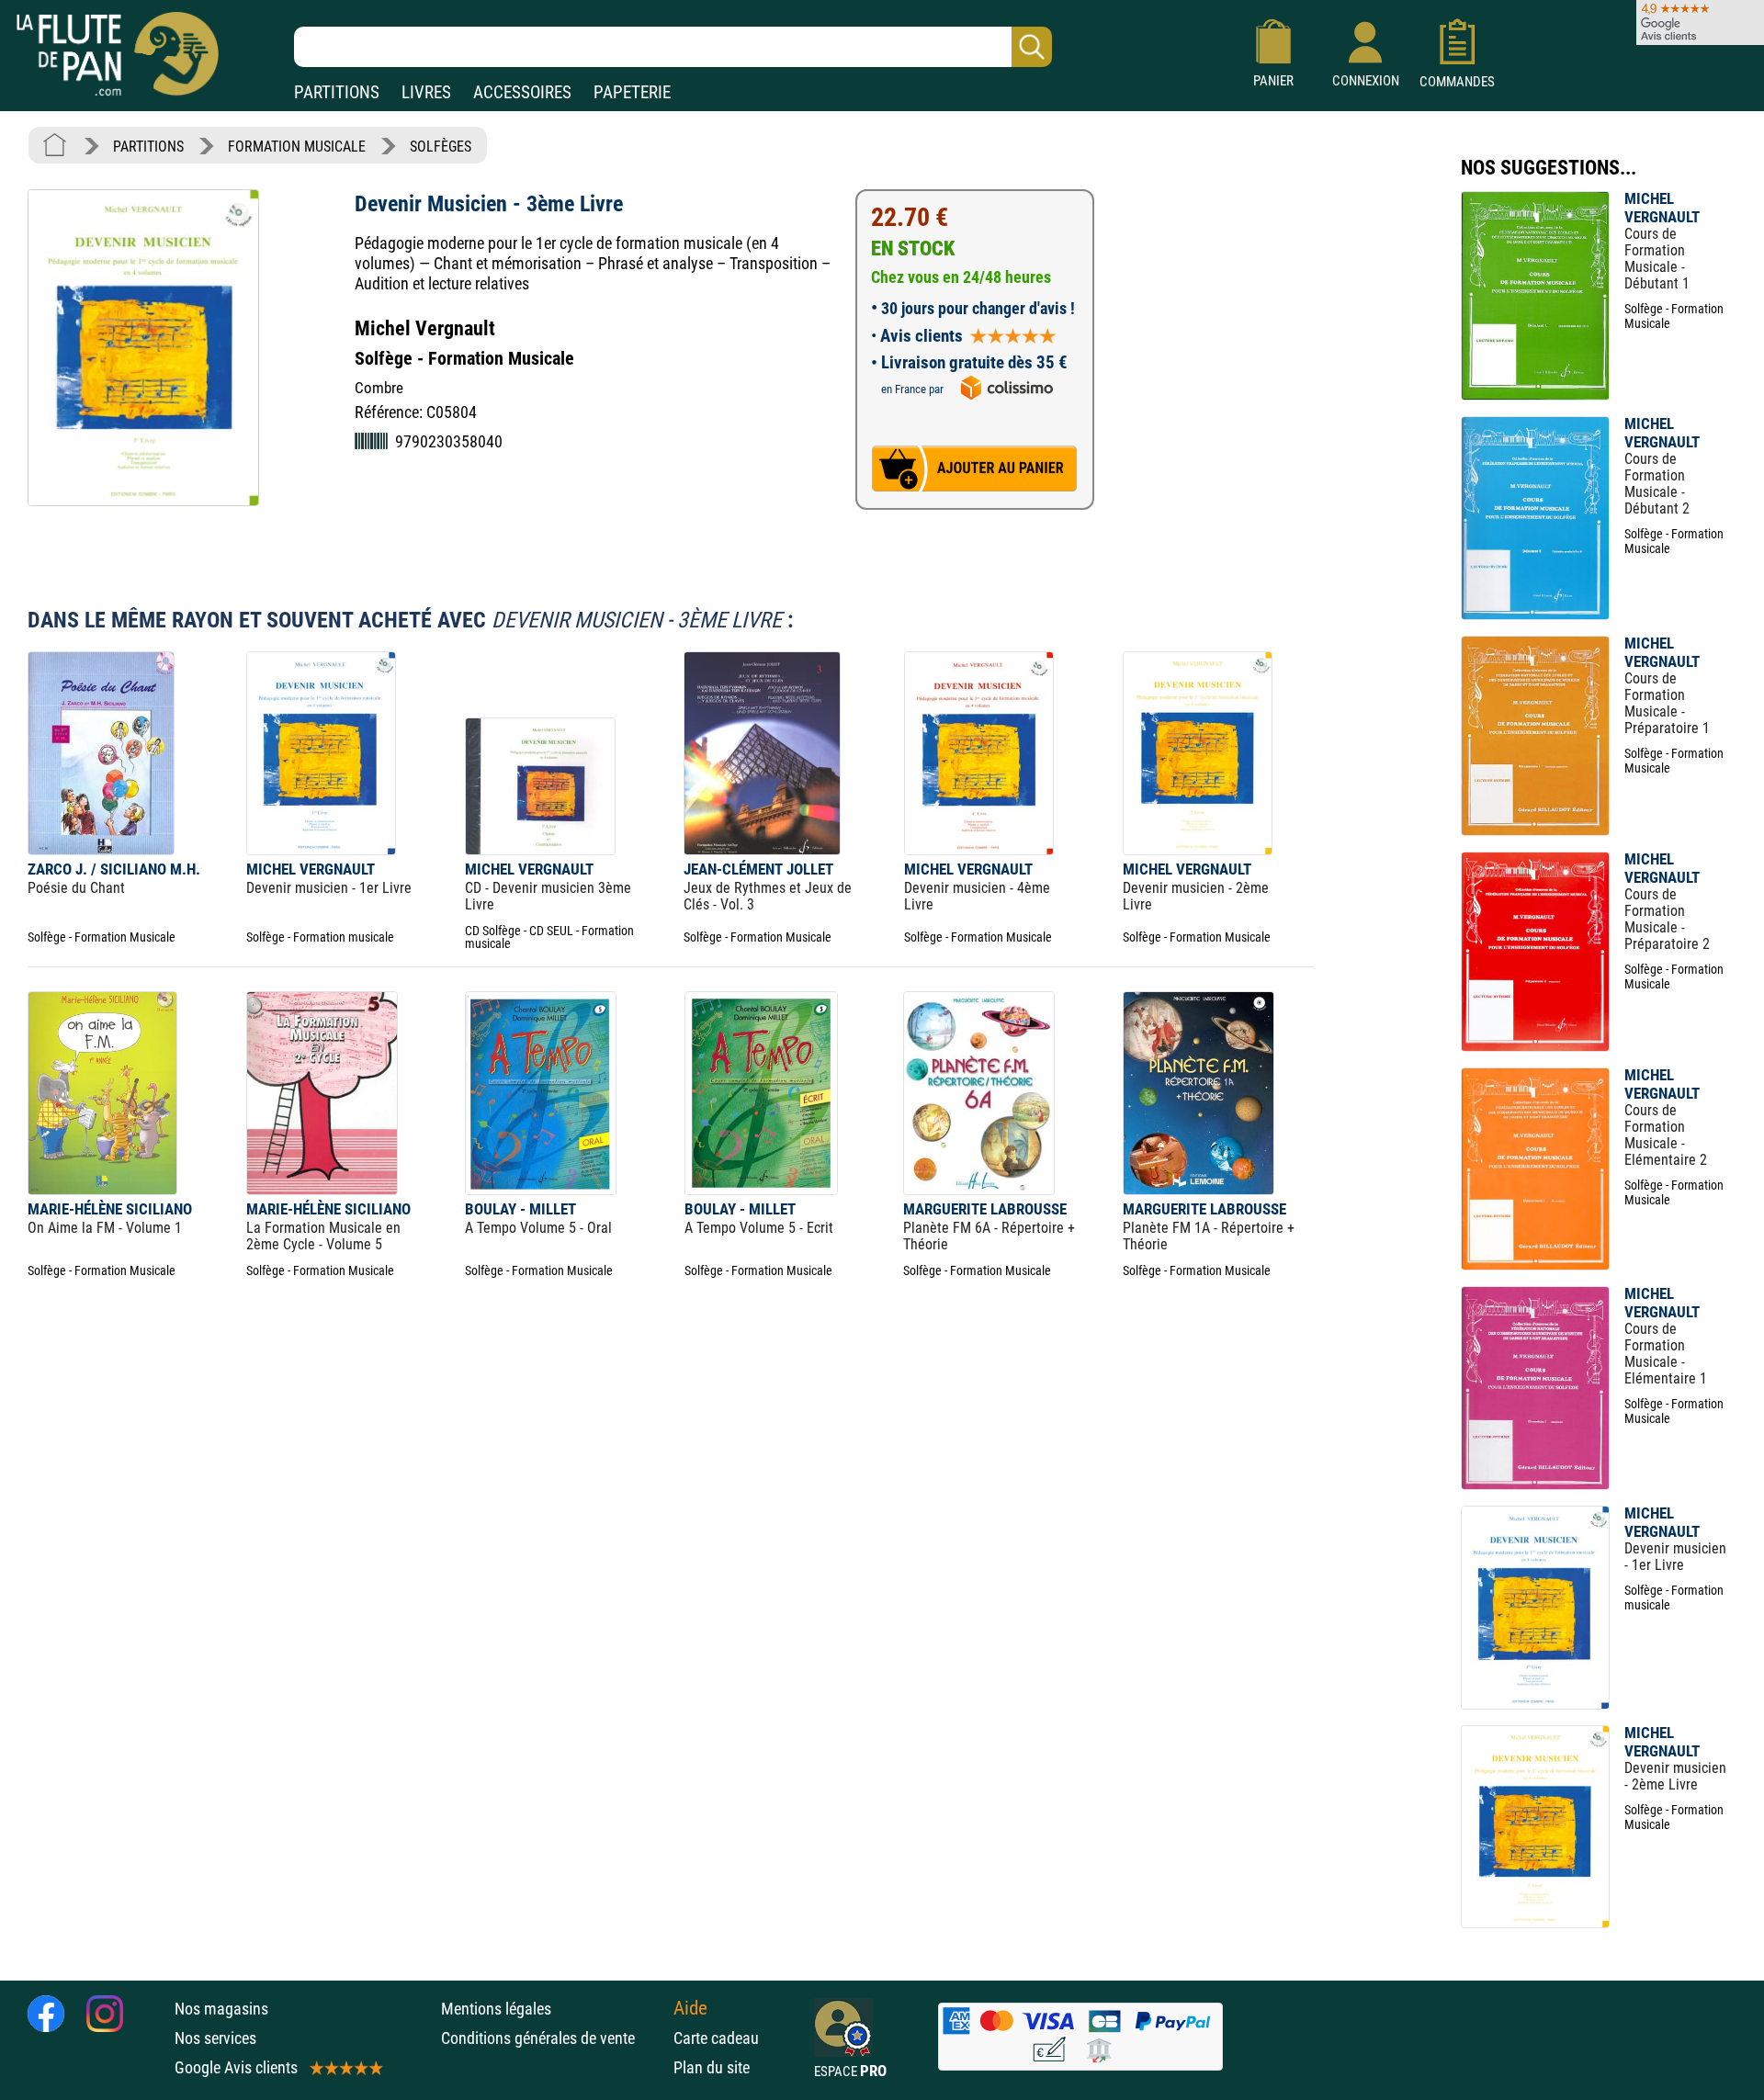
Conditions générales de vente (553, 2038)
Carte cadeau (716, 2038)
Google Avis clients (236, 2067)
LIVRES (426, 92)
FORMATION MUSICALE (297, 147)
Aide (690, 2008)
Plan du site (712, 2067)
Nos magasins (221, 2009)
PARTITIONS (337, 92)
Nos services (215, 2038)
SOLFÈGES (441, 147)
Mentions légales (496, 2009)
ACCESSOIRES (522, 92)
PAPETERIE (632, 92)
